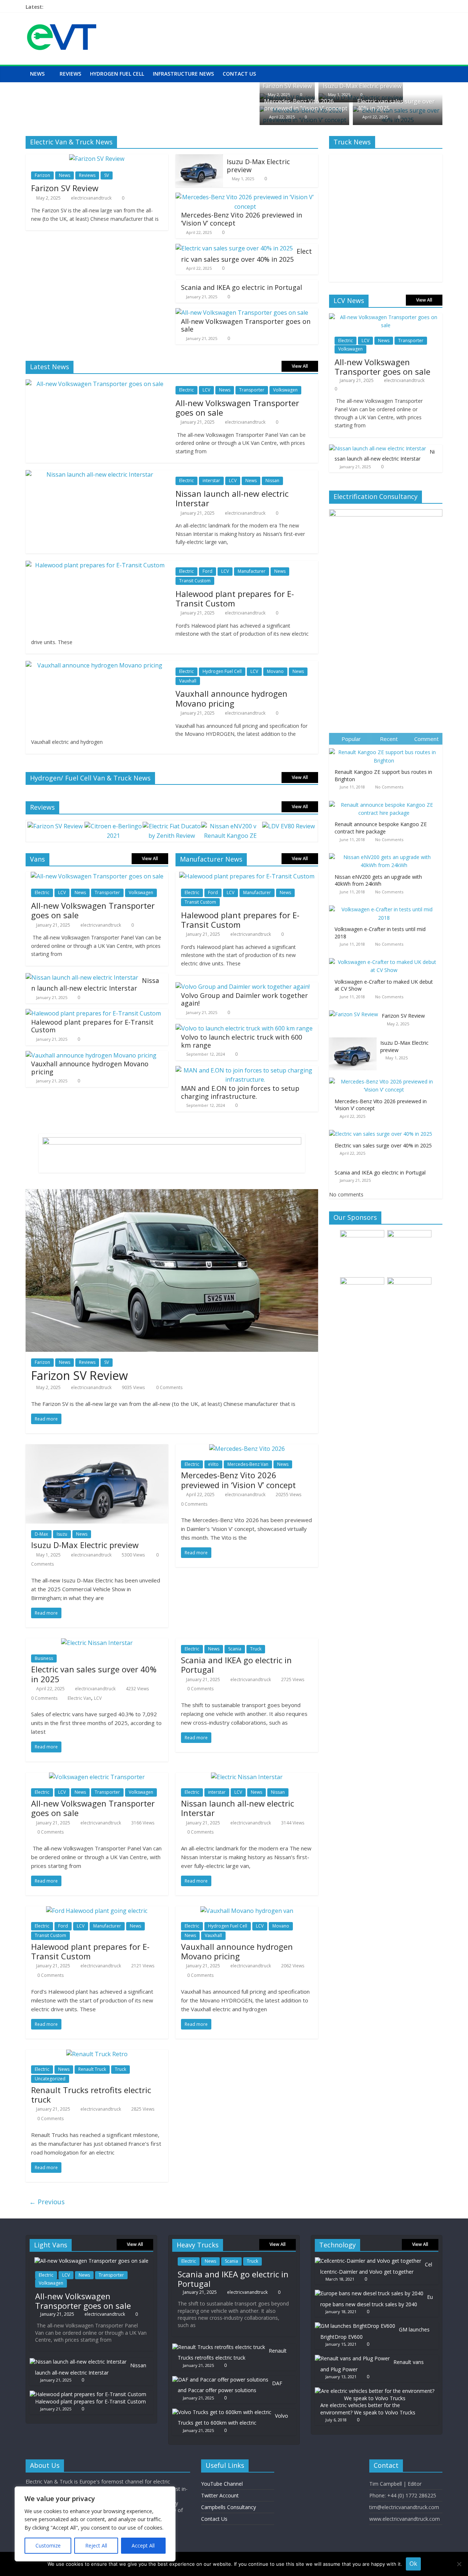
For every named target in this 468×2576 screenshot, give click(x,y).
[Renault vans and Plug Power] (352, 2358)
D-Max (41, 1534)
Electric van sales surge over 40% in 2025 (396, 105)
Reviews (70, 74)
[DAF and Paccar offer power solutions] (220, 2380)
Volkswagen (285, 390)
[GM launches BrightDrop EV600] (355, 2326)
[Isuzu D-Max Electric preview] (199, 159)
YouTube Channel (222, 2484)
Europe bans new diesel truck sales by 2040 (377, 2301)
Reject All (96, 2545)
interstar (211, 481)
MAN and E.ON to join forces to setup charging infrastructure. (240, 1092)
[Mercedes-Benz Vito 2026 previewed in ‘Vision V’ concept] (245, 197)
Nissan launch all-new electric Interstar (232, 498)
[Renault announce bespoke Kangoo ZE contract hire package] (386, 801)
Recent (389, 739)
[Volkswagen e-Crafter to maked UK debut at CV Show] (386, 958)
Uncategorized (50, 2079)
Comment (427, 739)
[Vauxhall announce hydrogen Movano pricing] (91, 1055)
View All (300, 366)
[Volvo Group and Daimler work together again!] (243, 987)
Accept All (143, 2545)
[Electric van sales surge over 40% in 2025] (234, 248)
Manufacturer (252, 571)
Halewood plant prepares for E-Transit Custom (235, 598)
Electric (186, 390)
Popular (351, 739)
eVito (213, 1464)
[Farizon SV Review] (97, 159)
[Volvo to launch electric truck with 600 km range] (244, 1028)
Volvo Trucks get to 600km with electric (233, 2419)
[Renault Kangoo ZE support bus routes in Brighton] (386, 748)
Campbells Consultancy (229, 2507)
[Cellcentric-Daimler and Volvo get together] (368, 2261)
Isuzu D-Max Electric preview (362, 86)
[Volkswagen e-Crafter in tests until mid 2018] (386, 906)
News (37, 74)
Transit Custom (195, 581)
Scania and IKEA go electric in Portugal (241, 287)
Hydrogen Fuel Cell (117, 74)
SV (107, 175)
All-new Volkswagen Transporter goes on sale (246, 325)
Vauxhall (188, 681)
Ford (207, 571)
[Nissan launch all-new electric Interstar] (82, 977)
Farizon (42, 175)
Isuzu (62, 1534)
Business (44, 1658)
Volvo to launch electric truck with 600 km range (241, 1041)
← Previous (47, 2202)
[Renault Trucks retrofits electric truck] (97, 2054)
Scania (235, 1649)
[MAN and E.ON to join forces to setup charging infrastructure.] (245, 1070)
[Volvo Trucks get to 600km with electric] (222, 2412)
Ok (413, 2564)
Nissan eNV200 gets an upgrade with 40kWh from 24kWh (378, 880)
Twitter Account (220, 2495)
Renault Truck (92, 2069)
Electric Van (79, 1698)
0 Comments (169, 1387)
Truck (256, 1649)
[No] (459, 2564)
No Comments (389, 787)
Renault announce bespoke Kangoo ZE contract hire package (381, 828)
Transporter (252, 390)
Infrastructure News (183, 74)
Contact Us (239, 74)
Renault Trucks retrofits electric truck (91, 2095)
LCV (206, 390)
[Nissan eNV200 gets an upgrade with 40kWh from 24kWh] (386, 853)
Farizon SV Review (287, 86)
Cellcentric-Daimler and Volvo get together (376, 2268)
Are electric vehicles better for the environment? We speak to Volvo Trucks (368, 2409)
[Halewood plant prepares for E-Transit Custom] (93, 1013)
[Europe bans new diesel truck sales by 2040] (369, 2293)
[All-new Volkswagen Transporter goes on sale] (242, 313)
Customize (48, 2545)
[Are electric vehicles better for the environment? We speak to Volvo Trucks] (375, 2391)
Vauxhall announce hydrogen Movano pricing (231, 698)
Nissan (272, 481)
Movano (275, 671)
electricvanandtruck (91, 198)
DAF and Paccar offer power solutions (230, 2387)
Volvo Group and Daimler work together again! (244, 999)
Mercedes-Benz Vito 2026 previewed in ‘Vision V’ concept (306, 105)
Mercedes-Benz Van (248, 1464)
